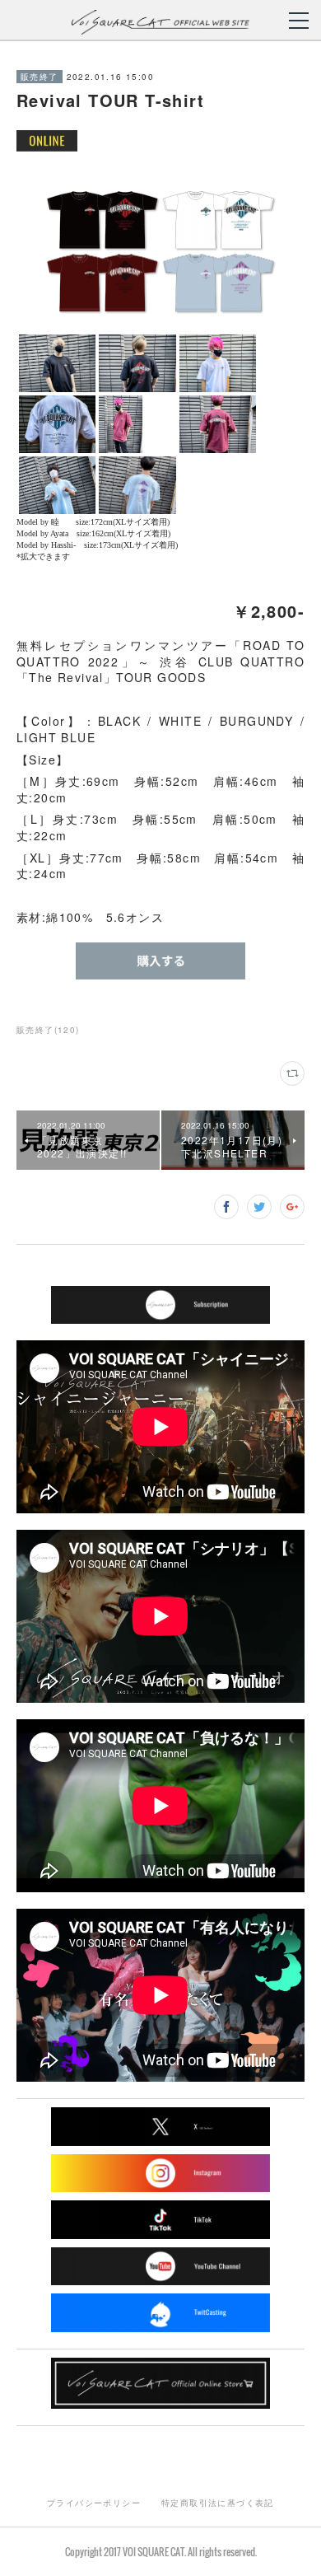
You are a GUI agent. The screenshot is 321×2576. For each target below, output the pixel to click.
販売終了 (40, 77)
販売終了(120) (48, 1030)
